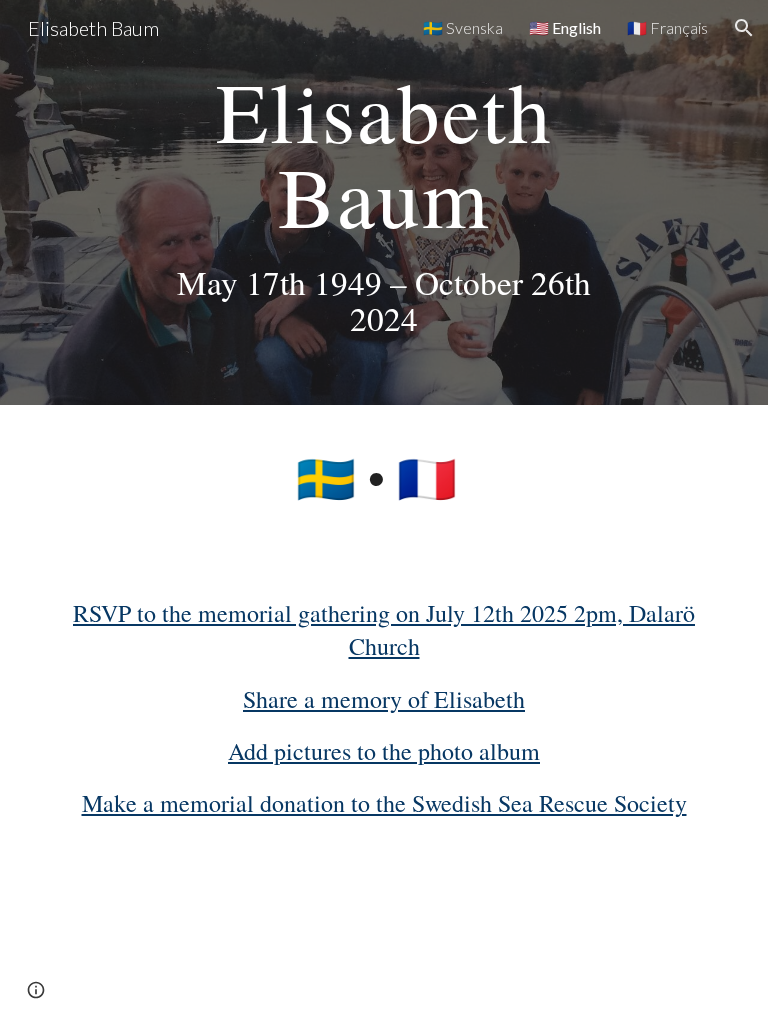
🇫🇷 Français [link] (667, 27)
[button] (744, 28)
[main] (383, 202)
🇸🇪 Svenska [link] (463, 27)
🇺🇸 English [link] (565, 27)
